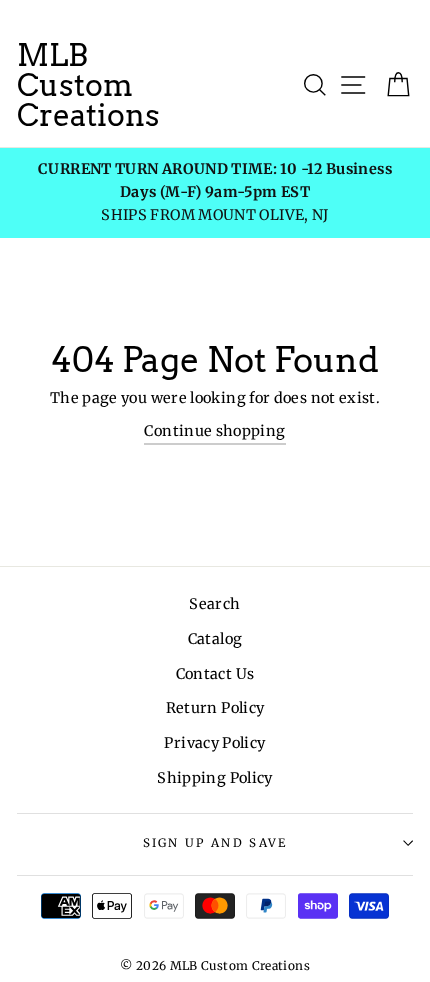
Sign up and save (215, 843)
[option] (215, 192)
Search (214, 604)
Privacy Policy (214, 743)
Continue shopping (214, 431)
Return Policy (215, 708)
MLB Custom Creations (88, 85)
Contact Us (215, 674)
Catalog (215, 639)
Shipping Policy (214, 778)
